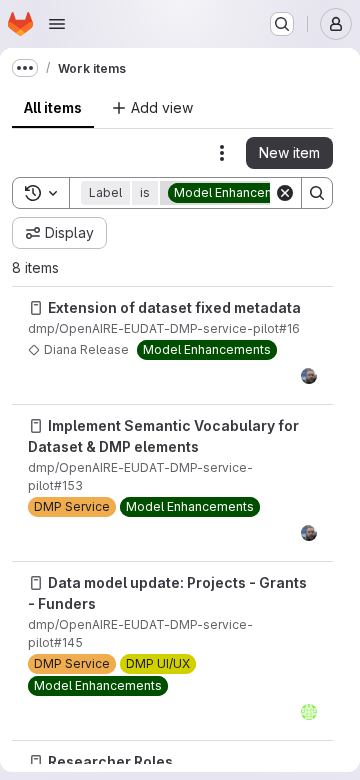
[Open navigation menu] (57, 24)
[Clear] (285, 193)
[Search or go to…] (282, 24)
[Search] (317, 193)
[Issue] (36, 308)
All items (53, 107)
